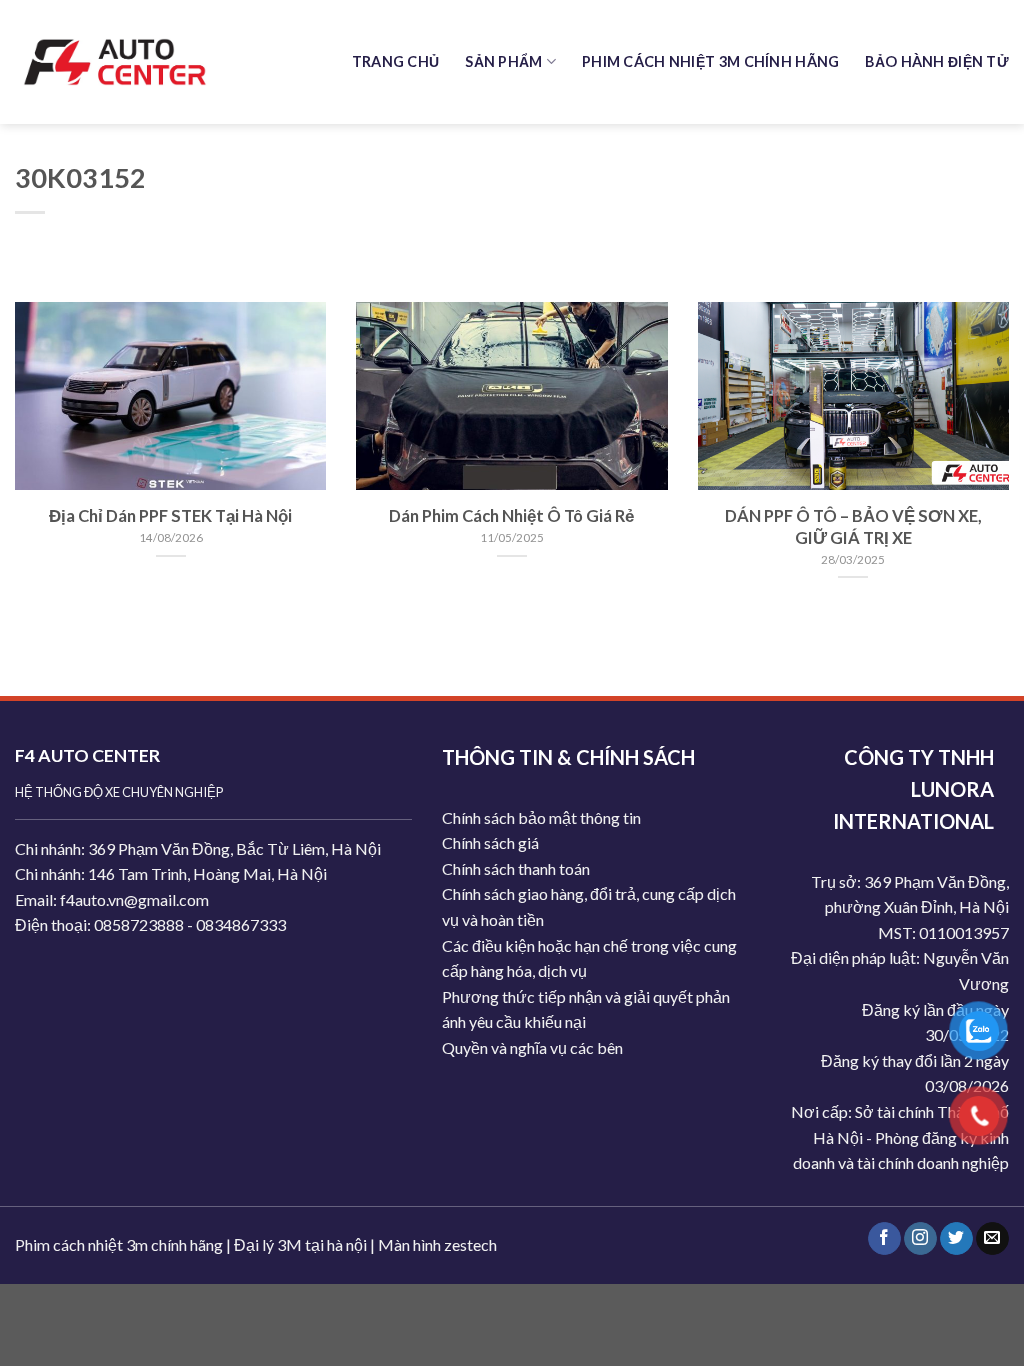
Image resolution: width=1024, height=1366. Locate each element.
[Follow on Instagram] (920, 1239)
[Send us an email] (992, 1239)
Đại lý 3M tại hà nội (300, 1244)
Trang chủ (396, 61)
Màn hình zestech (437, 1244)
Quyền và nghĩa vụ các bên (532, 1047)
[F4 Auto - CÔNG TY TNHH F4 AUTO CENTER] (115, 62)
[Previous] (46, 417)
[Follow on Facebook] (884, 1239)
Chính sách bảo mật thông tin (541, 817)
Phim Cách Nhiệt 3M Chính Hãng (710, 61)
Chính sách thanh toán (516, 868)
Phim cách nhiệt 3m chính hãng (119, 1244)
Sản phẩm (503, 61)
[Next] (978, 417)
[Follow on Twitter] (956, 1239)
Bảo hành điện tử (937, 61)
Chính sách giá (490, 842)
